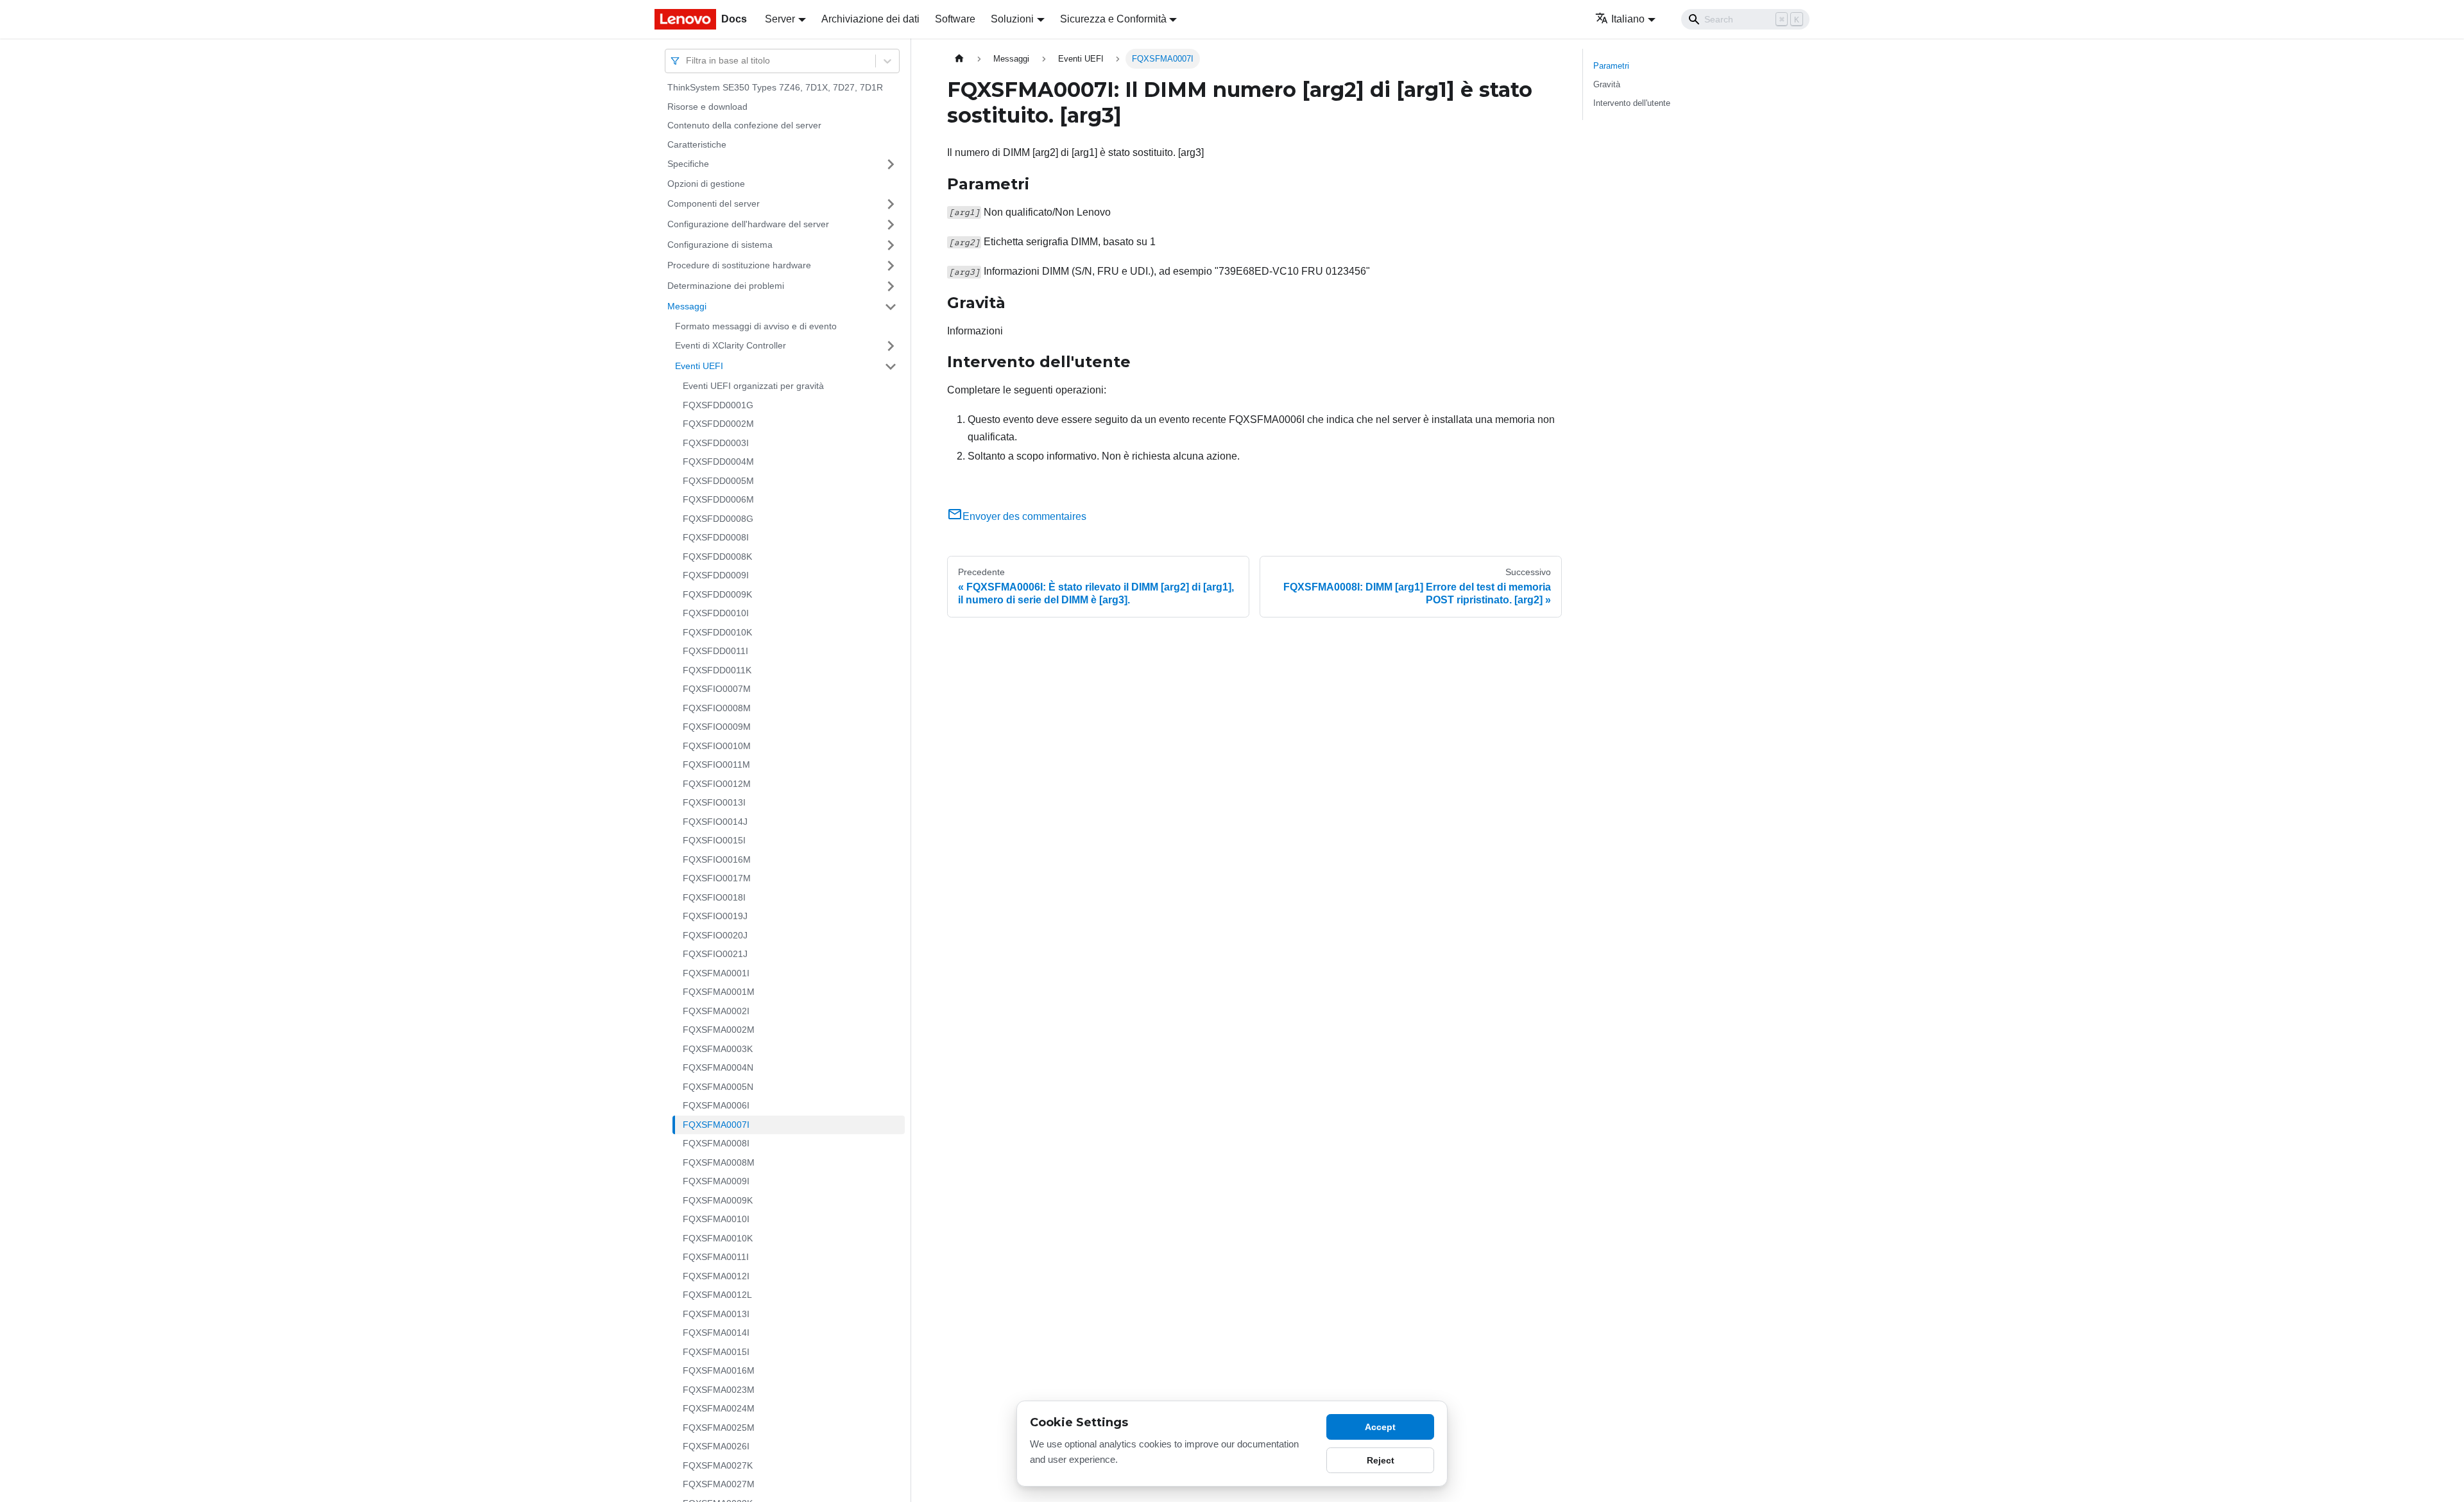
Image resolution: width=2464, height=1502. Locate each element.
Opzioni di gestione (706, 184)
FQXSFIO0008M (717, 708)
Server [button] (780, 19)
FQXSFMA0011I (716, 1257)
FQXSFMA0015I (716, 1352)
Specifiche (688, 164)
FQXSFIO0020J (715, 935)
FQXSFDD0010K (717, 632)
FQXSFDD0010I (716, 613)
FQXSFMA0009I (716, 1181)
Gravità (1607, 84)
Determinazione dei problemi (726, 286)
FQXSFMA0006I (716, 1105)
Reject (1381, 1460)
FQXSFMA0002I (716, 1011)
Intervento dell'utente (1632, 103)
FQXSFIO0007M (717, 689)
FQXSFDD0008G (718, 519)
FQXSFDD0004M (718, 462)
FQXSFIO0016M (717, 859)
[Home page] (959, 59)
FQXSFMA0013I (716, 1314)
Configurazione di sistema (720, 245)
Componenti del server (714, 203)
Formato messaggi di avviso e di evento (756, 326)
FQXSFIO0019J (715, 916)
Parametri (1611, 66)
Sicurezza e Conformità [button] (1113, 19)
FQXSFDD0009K (717, 594)
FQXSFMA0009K (718, 1200)
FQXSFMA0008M (719, 1162)
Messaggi (687, 306)
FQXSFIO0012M (717, 784)
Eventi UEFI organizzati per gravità (753, 386)
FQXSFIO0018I (714, 897)
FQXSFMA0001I (716, 973)
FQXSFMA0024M (719, 1408)
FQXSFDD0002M (718, 424)
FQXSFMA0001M (719, 992)
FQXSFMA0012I (716, 1276)
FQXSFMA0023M (719, 1390)
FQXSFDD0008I (716, 537)
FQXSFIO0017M (717, 878)
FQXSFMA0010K (718, 1238)
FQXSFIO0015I (714, 840)
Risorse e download (707, 107)
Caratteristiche (697, 144)
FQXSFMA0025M (719, 1428)
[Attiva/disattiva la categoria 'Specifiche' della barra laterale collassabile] (891, 164)
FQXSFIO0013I (714, 802)
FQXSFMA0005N (718, 1087)
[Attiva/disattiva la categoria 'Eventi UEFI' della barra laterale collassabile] (891, 367)
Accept (1380, 1427)
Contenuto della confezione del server (744, 125)
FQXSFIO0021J (715, 954)
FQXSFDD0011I (715, 651)
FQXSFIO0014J (715, 822)
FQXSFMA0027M (719, 1484)
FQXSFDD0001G (718, 405)
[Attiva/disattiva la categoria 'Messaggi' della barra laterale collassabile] (891, 307)
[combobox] (687, 61)
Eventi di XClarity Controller (731, 345)
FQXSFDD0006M (718, 499)
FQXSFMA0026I (716, 1446)
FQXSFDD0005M (718, 481)
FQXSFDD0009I (716, 575)
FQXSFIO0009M (717, 727)
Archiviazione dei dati (870, 19)
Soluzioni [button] (1012, 19)
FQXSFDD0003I (716, 443)
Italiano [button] (1628, 19)
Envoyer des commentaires (1024, 516)
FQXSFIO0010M (717, 746)
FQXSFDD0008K (717, 557)
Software (955, 19)
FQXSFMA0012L (717, 1295)
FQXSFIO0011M (716, 764)
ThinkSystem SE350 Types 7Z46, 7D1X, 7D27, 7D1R (775, 87)
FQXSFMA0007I (716, 1125)
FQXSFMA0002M (719, 1030)
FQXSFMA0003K (718, 1049)
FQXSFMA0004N (718, 1067)
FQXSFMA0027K (718, 1465)
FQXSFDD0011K (717, 670)
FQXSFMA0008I (716, 1143)
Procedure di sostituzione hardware (739, 265)
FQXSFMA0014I (716, 1333)
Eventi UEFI (699, 366)
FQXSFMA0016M (719, 1370)
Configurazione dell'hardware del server (748, 224)
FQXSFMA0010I (716, 1219)
